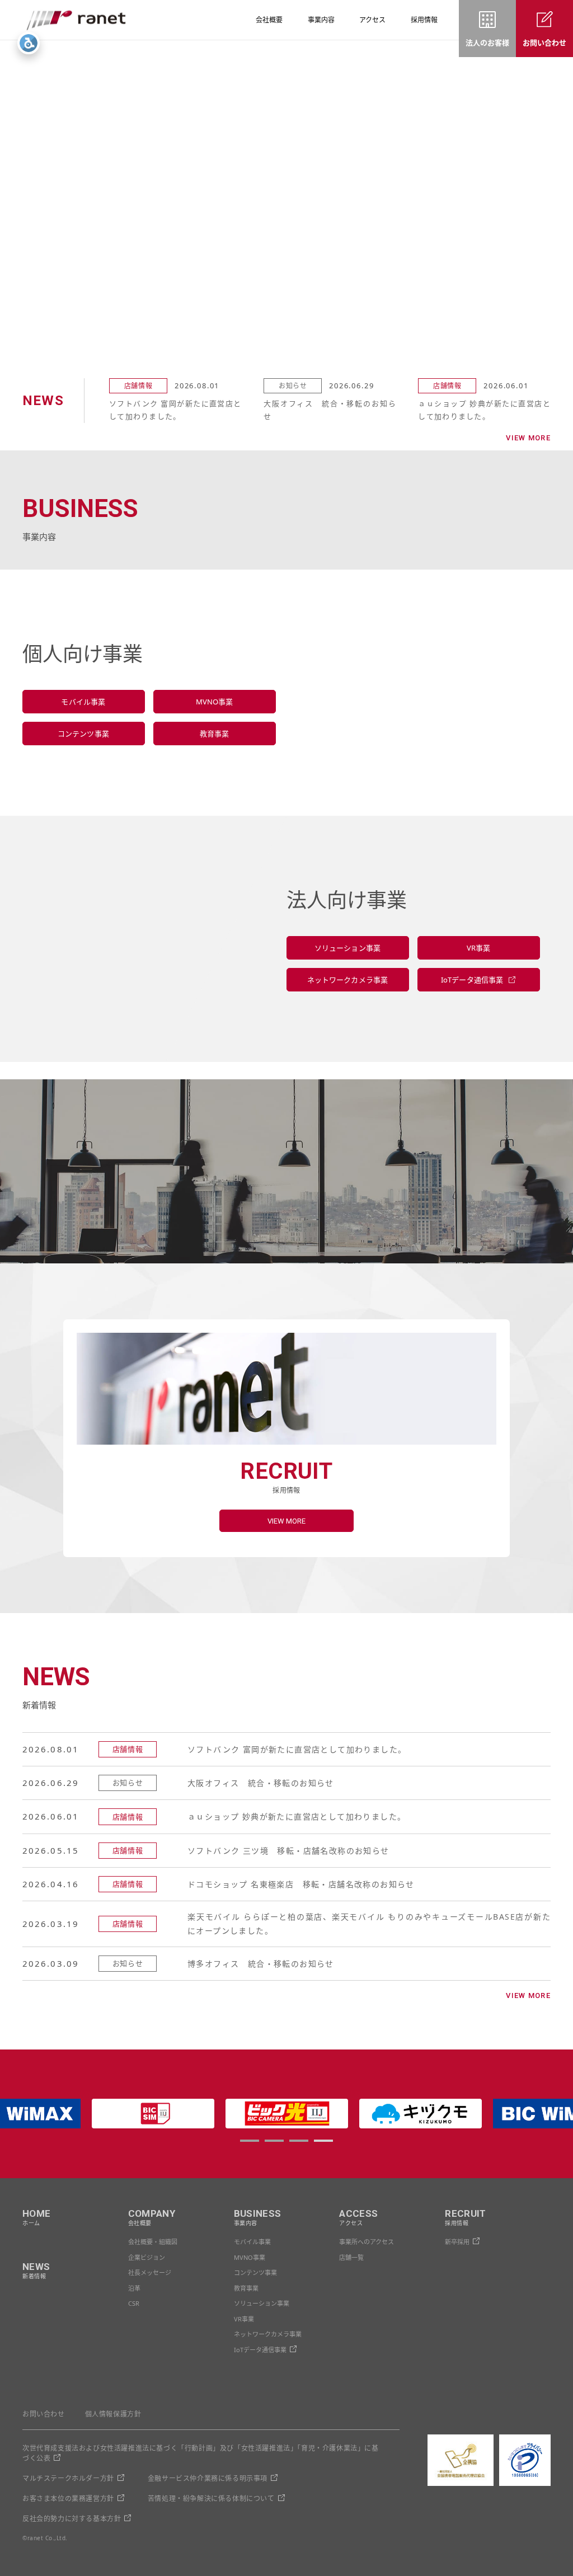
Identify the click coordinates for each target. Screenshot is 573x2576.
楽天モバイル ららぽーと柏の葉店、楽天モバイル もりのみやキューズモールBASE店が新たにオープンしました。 (369, 1924)
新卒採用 (457, 2242)
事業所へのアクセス (367, 2242)
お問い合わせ (44, 2414)
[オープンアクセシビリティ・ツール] (29, 43)
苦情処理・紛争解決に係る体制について (211, 2499)
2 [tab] (274, 2141)
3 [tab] (298, 2141)
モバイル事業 (252, 2242)
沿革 (134, 2288)
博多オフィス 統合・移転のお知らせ (261, 1964)
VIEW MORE (528, 438)
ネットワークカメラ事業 (268, 2334)
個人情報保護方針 (113, 2414)
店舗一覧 (351, 2257)
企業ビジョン (147, 2257)
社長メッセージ (150, 2272)
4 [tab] (323, 2141)
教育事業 (246, 2288)
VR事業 (244, 2319)
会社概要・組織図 (153, 2242)
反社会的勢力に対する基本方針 (72, 2519)
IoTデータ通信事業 (260, 2350)
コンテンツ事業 (255, 2272)
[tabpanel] (287, 2114)
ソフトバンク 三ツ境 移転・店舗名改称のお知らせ (288, 1851)
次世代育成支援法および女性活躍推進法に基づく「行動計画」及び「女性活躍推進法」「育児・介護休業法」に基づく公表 (201, 2453)
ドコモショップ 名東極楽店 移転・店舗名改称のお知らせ (301, 1884)
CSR (134, 2303)
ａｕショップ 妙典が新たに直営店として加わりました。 (484, 410)
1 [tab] (249, 2141)
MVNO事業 (250, 2257)
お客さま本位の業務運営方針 (68, 2499)
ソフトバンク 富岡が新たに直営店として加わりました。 (175, 410)
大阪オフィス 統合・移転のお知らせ (330, 410)
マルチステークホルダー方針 (68, 2478)
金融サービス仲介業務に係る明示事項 (208, 2478)
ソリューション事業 (262, 2303)
